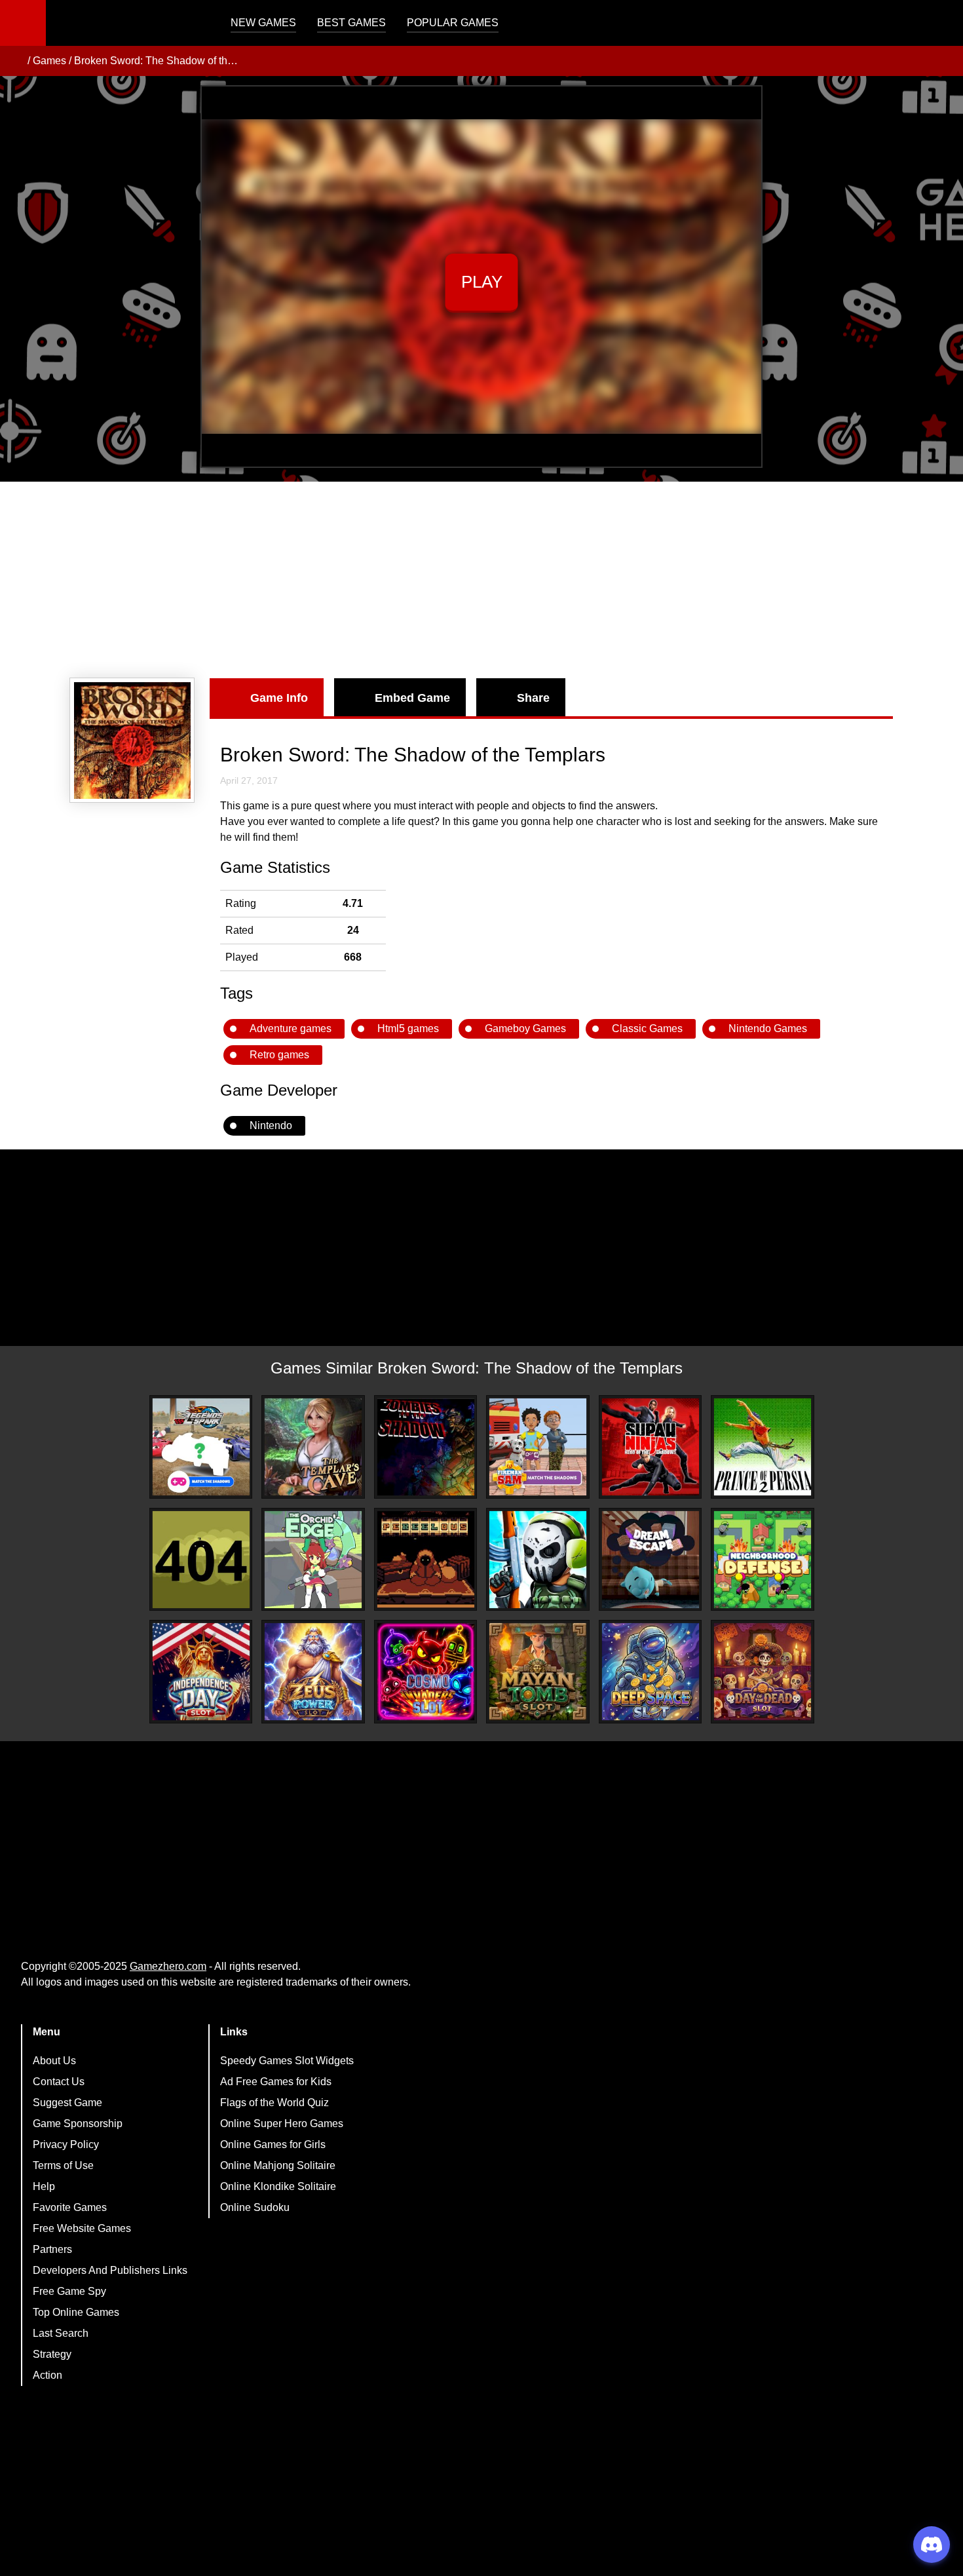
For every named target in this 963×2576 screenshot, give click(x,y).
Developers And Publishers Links (110, 2270)
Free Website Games (82, 2228)
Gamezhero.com (168, 1966)
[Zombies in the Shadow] (426, 1447)
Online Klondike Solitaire (278, 2186)
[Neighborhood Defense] (763, 1560)
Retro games (279, 1055)
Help (44, 2186)
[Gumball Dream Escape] (651, 1560)
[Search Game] (941, 26)
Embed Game (412, 698)
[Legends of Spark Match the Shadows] (201, 1447)
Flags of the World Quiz (274, 2103)
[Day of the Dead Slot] (763, 1672)
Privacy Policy (66, 2144)
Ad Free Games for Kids (276, 2082)
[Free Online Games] (15, 61)
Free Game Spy (69, 2291)
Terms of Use (63, 2165)
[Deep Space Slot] (651, 1672)
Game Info (279, 698)
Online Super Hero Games (282, 2124)
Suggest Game (67, 2103)
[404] (201, 1560)
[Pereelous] (426, 1560)
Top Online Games (76, 2312)
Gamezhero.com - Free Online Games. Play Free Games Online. (128, 23)
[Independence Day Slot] (201, 1672)
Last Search (61, 2333)
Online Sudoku (255, 2207)
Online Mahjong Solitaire (278, 2165)
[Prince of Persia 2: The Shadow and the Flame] (763, 1447)
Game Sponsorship (78, 2124)
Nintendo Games (768, 1028)
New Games (263, 23)
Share (533, 698)
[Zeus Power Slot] (313, 1672)
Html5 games (408, 1028)
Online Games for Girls (273, 2144)
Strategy (52, 2354)
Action (47, 2375)
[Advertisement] (481, 580)
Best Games (351, 23)
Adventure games (291, 1028)
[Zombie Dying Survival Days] (538, 1560)
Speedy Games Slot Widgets (287, 2061)
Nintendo (271, 1125)
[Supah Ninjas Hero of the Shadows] (651, 1447)
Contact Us (59, 2082)
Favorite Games (70, 2207)
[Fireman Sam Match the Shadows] (538, 1447)
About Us (54, 2061)
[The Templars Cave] (313, 1447)
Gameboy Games (525, 1028)
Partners (52, 2249)
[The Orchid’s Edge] (313, 1560)
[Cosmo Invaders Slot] (426, 1672)
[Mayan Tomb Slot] (538, 1672)
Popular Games (453, 23)
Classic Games (647, 1028)
